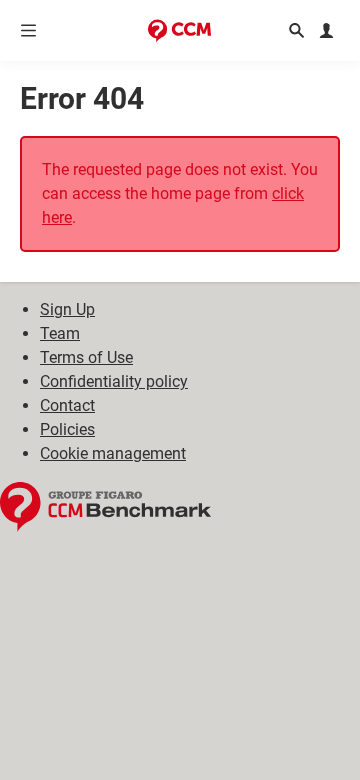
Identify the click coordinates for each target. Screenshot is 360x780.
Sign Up (67, 309)
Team (60, 333)
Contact (67, 405)
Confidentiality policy (114, 381)
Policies (67, 429)
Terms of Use (86, 357)
